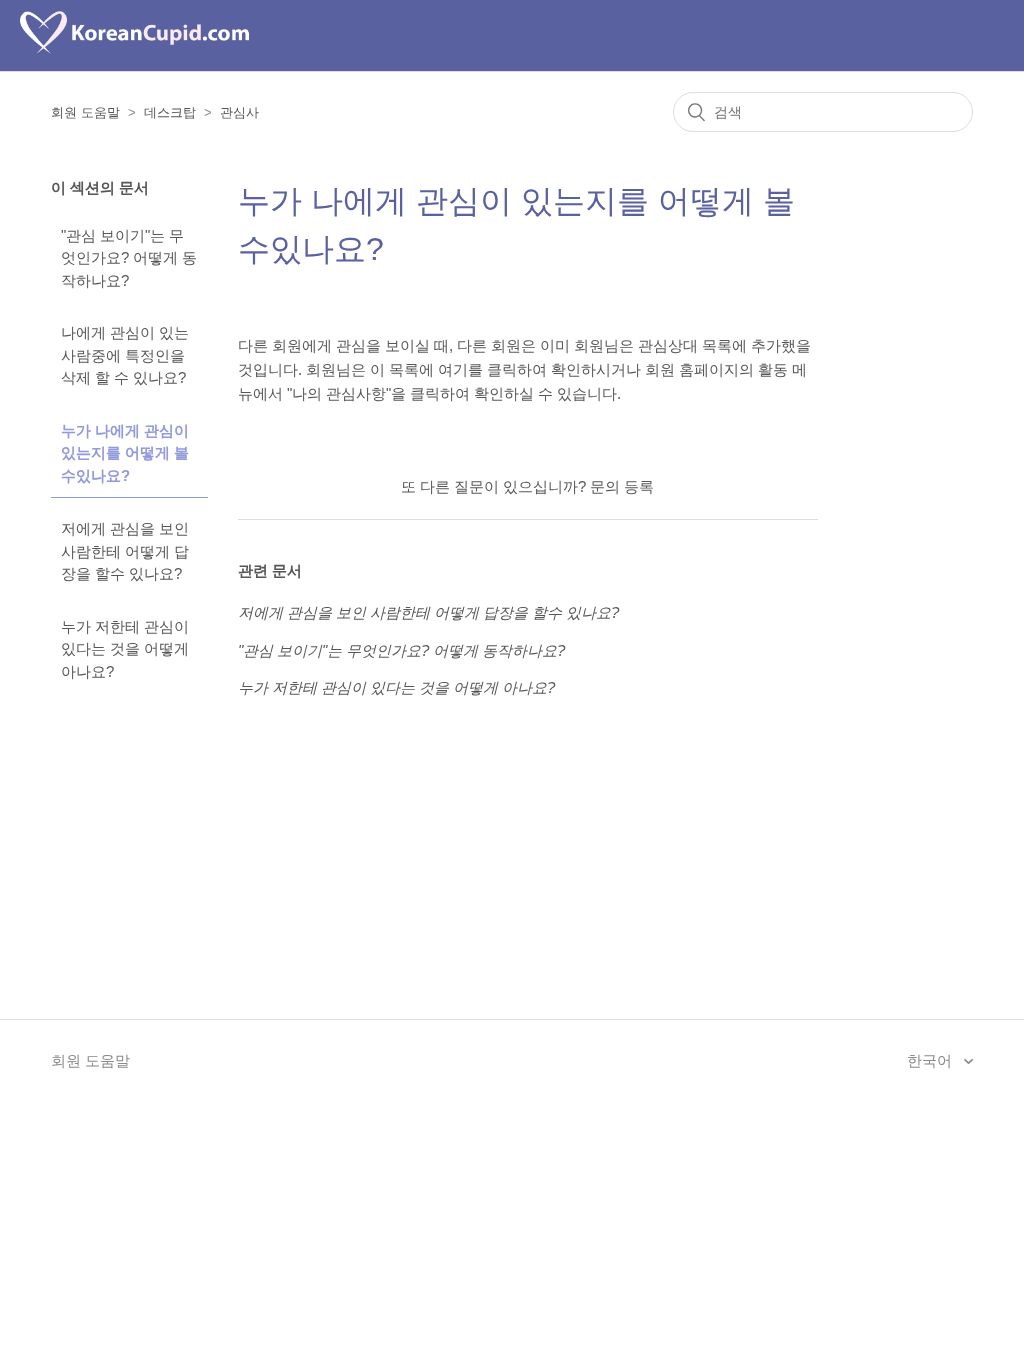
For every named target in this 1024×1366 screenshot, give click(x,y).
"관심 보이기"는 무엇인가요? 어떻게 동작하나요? (129, 258)
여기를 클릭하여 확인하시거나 (539, 369)
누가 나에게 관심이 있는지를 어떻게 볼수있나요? (125, 453)
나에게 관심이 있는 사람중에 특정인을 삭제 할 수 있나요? (125, 355)
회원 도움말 (85, 112)
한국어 (931, 1060)
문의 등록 (622, 486)
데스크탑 (170, 112)
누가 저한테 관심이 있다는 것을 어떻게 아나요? (125, 649)
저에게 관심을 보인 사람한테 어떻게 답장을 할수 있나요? (125, 551)
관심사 (239, 112)
